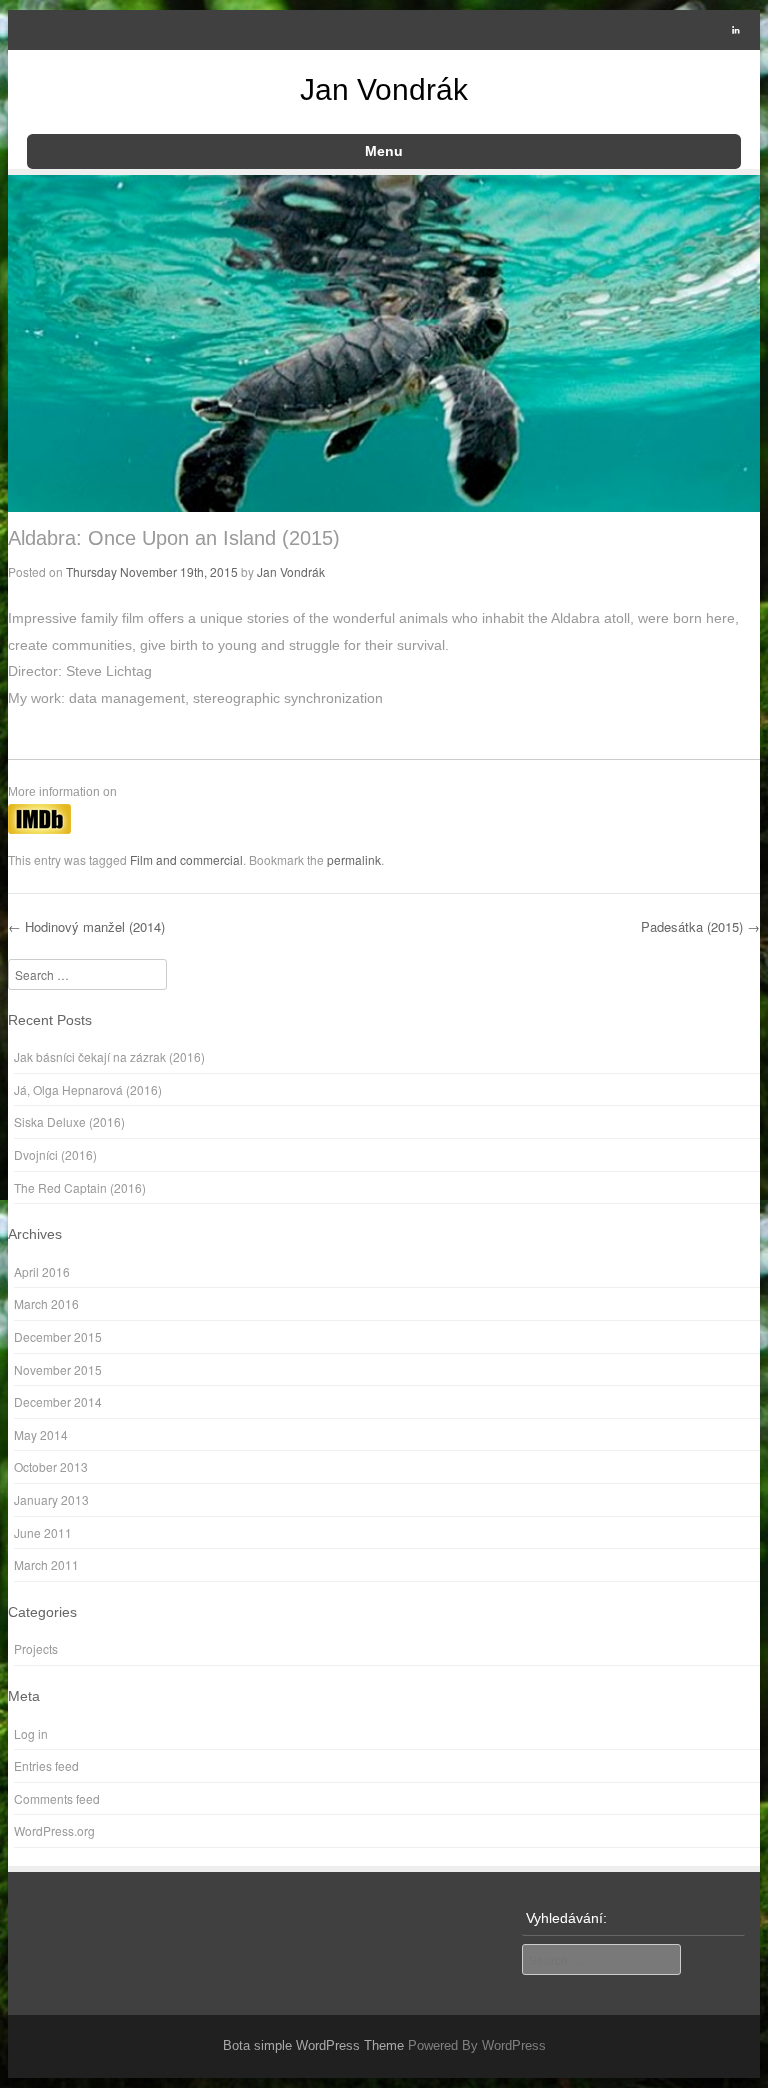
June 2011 (43, 1532)
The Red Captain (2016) (80, 1187)
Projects (36, 1648)
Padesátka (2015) (700, 926)
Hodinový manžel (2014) (86, 926)
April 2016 (42, 1271)
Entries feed (46, 1765)
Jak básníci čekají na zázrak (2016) (109, 1056)
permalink (354, 859)
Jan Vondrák (384, 89)
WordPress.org (54, 1830)
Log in (31, 1733)
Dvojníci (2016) (55, 1154)
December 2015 (58, 1336)
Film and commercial (186, 859)
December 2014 (58, 1401)
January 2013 (51, 1499)
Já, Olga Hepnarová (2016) (88, 1089)
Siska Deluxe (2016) (69, 1121)
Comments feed (57, 1798)
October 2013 (51, 1466)
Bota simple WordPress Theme (313, 2045)
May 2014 (41, 1434)
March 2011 (46, 1564)
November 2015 (58, 1369)
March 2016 (46, 1303)
